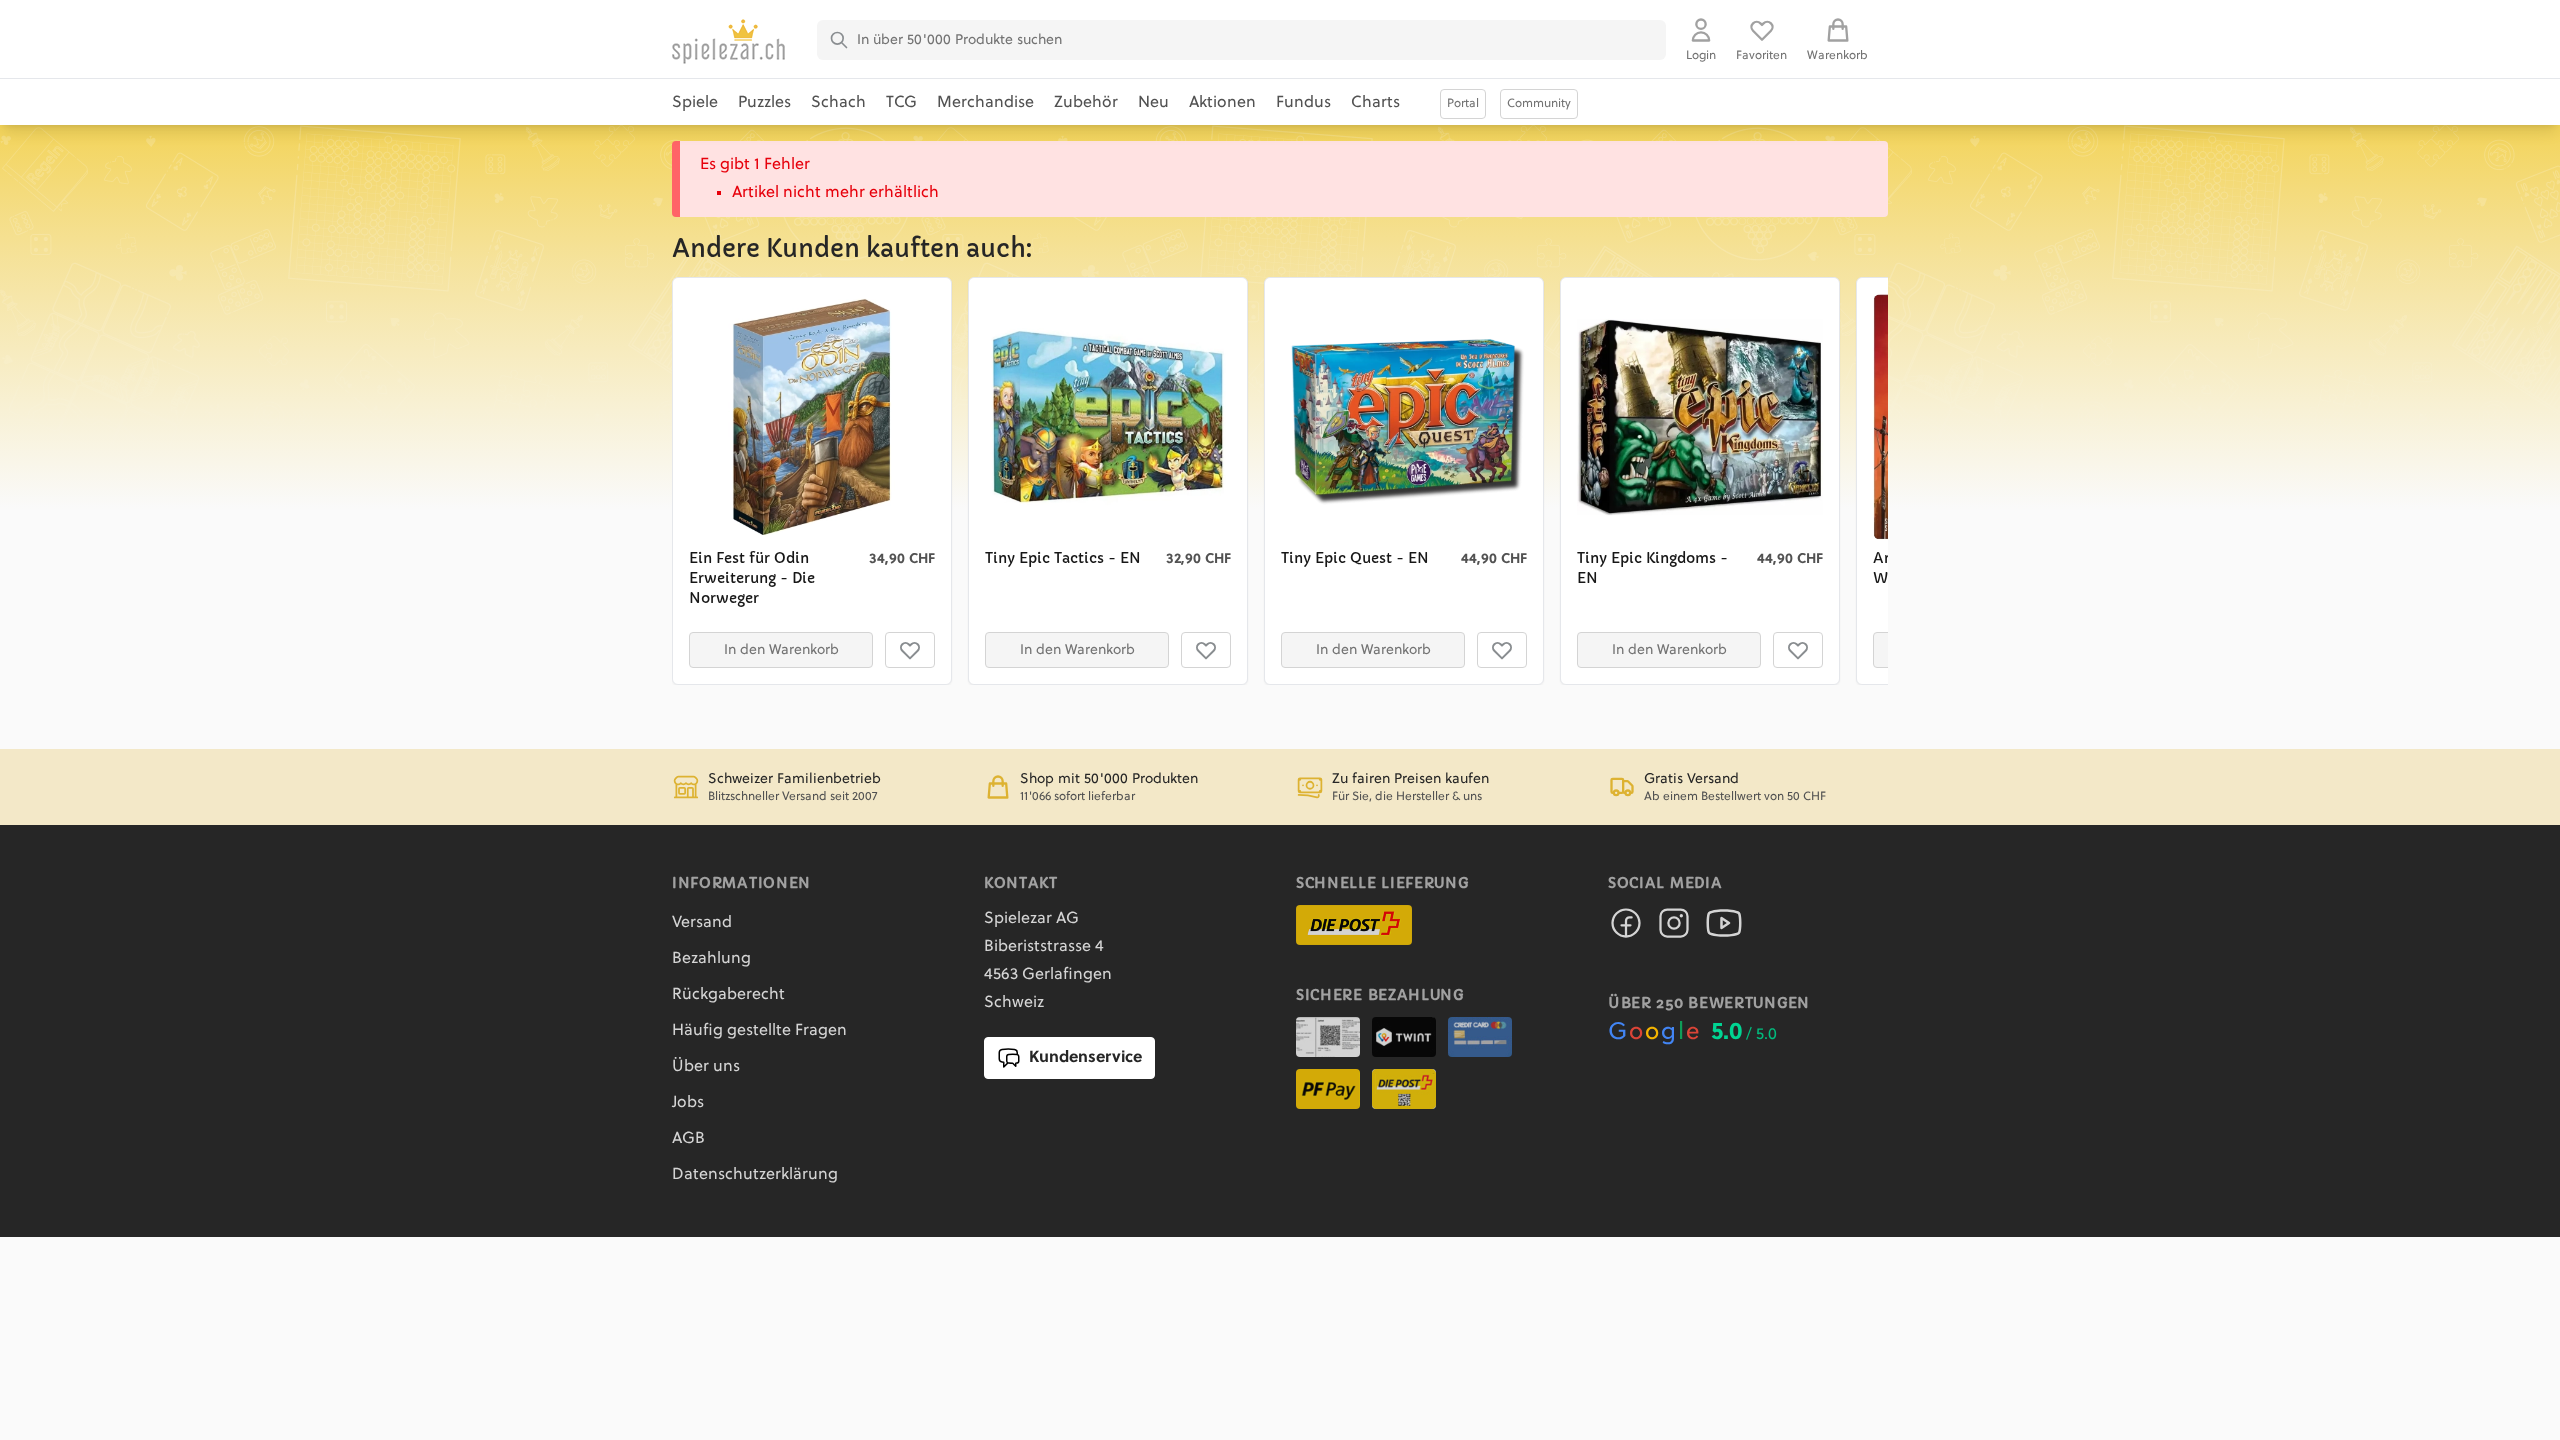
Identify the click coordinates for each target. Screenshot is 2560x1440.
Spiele (695, 103)
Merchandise (985, 103)
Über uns (706, 1067)
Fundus (1303, 103)
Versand (702, 923)
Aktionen (1222, 103)
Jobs (688, 1103)
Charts (1375, 103)
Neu (1153, 103)
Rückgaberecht (728, 995)
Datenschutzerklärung (755, 1175)
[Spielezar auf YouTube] (1724, 929)
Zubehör (1086, 103)
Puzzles (764, 103)
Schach (838, 103)
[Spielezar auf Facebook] (1626, 929)
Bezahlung (711, 959)
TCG (901, 103)
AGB (688, 1139)
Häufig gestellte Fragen (759, 1031)
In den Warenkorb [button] (781, 650)
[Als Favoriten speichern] (910, 650)
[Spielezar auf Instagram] (1674, 929)
